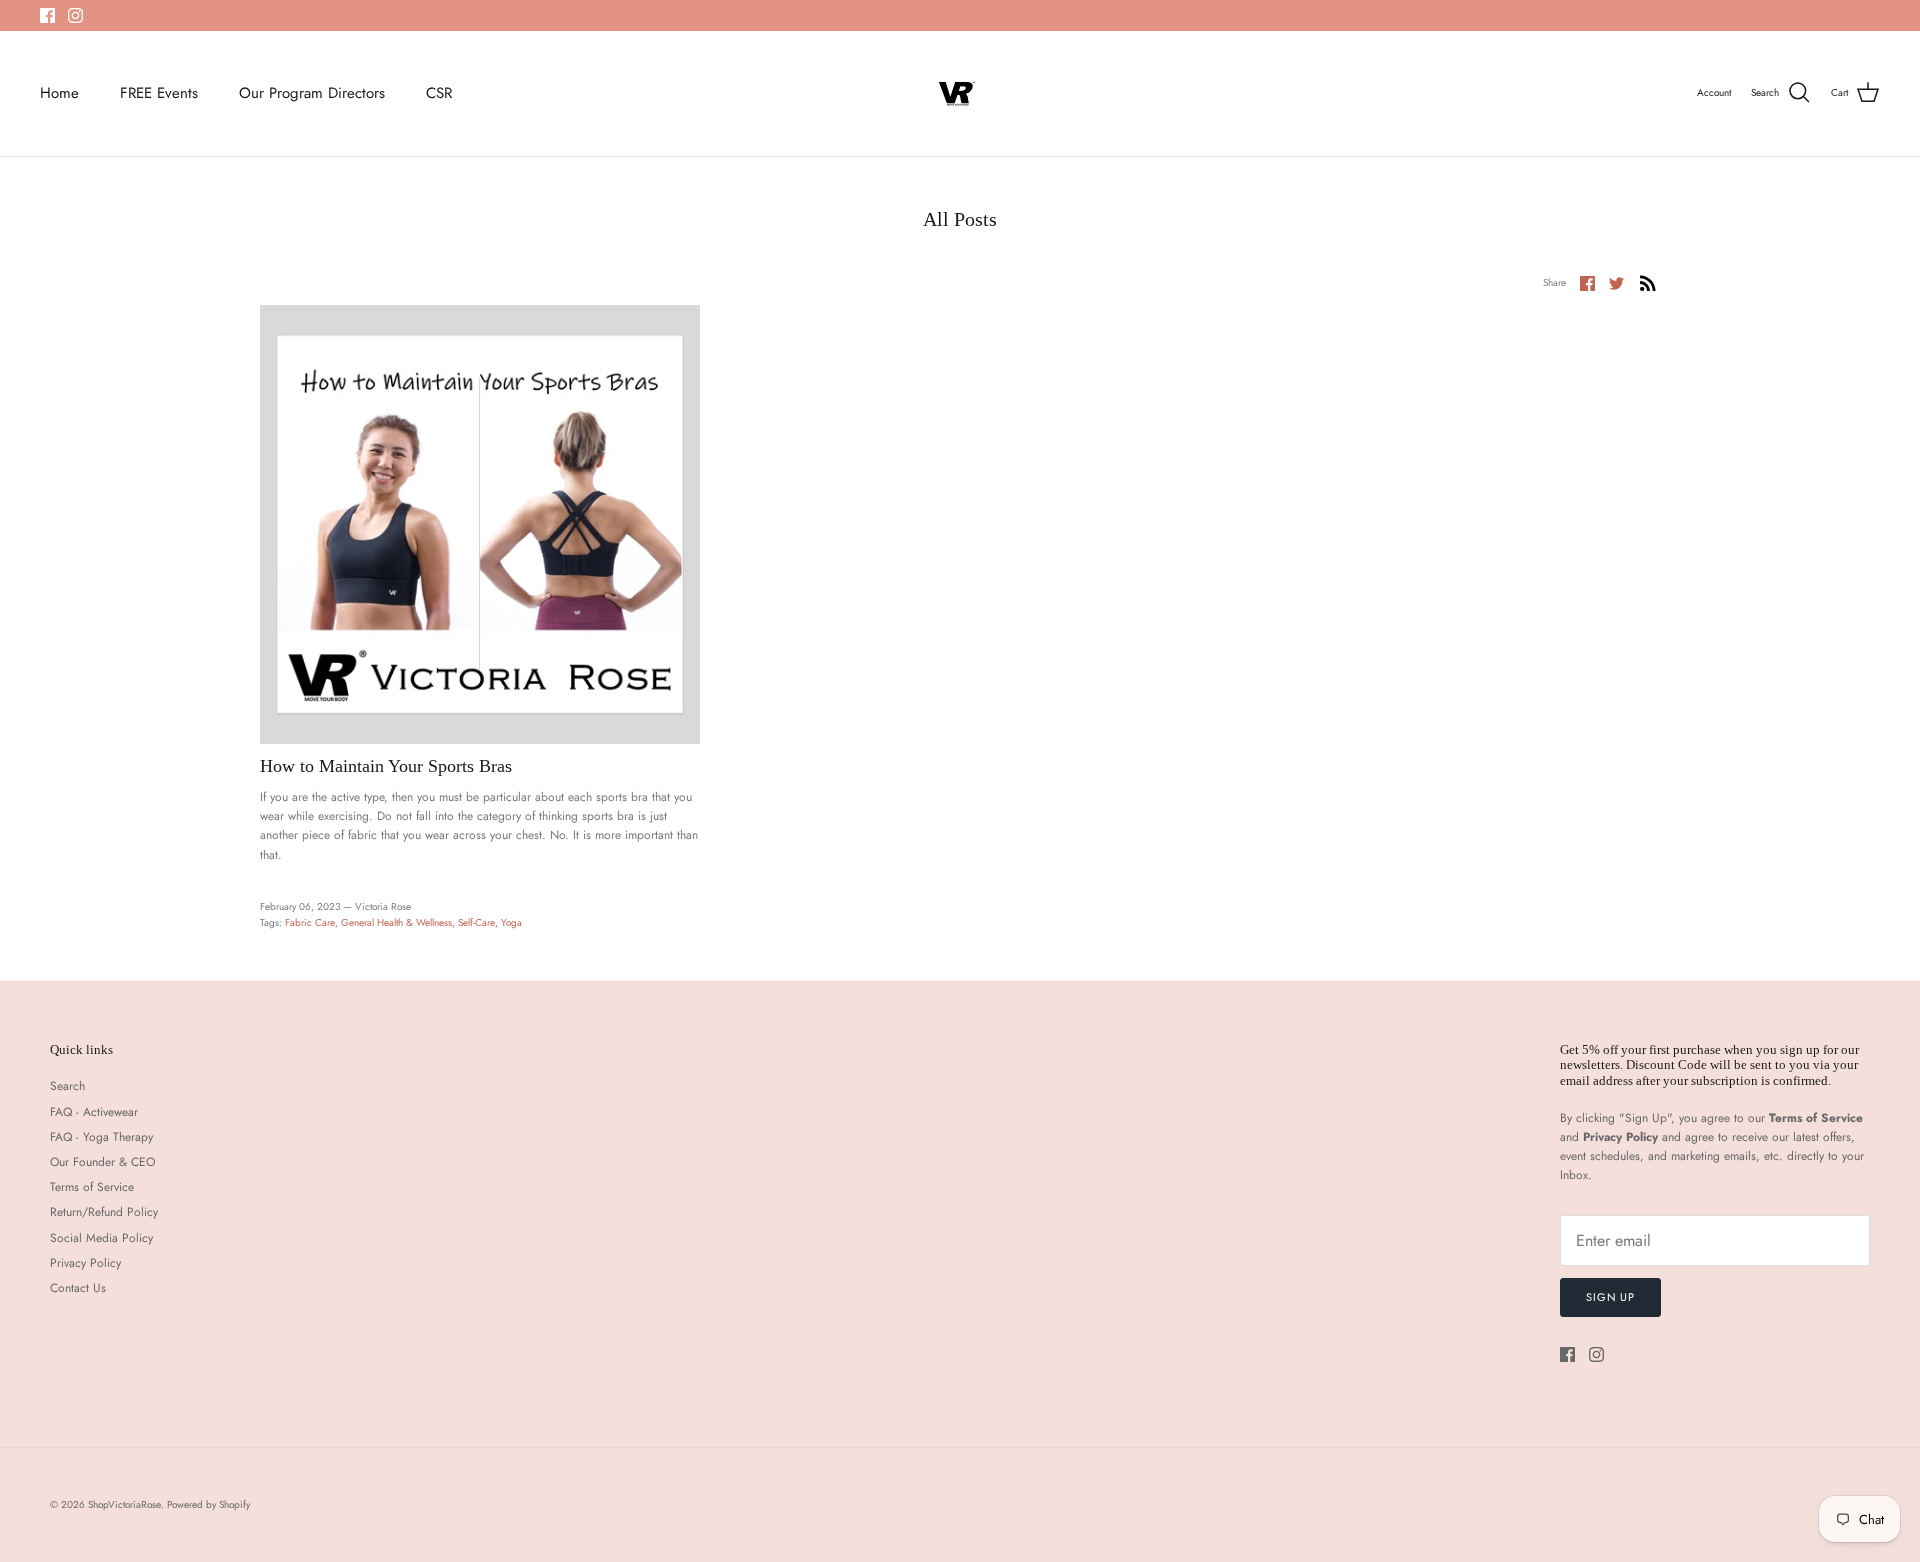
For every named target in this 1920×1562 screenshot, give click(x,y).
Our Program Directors (312, 93)
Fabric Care (310, 922)
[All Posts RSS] (1648, 283)
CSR (439, 93)
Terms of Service (92, 1187)
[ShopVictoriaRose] (960, 93)
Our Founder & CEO (102, 1162)
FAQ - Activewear (94, 1112)
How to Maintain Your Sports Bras (386, 766)
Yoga (511, 922)
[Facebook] (47, 15)
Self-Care (476, 922)
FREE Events (159, 93)
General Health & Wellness (396, 922)
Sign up (1610, 1297)
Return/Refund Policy (104, 1212)
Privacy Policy (85, 1263)
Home (59, 93)
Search (67, 1086)
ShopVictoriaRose (124, 1504)
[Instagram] (75, 15)
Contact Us (78, 1288)
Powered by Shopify (208, 1504)
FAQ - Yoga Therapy (101, 1137)
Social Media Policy (101, 1238)
